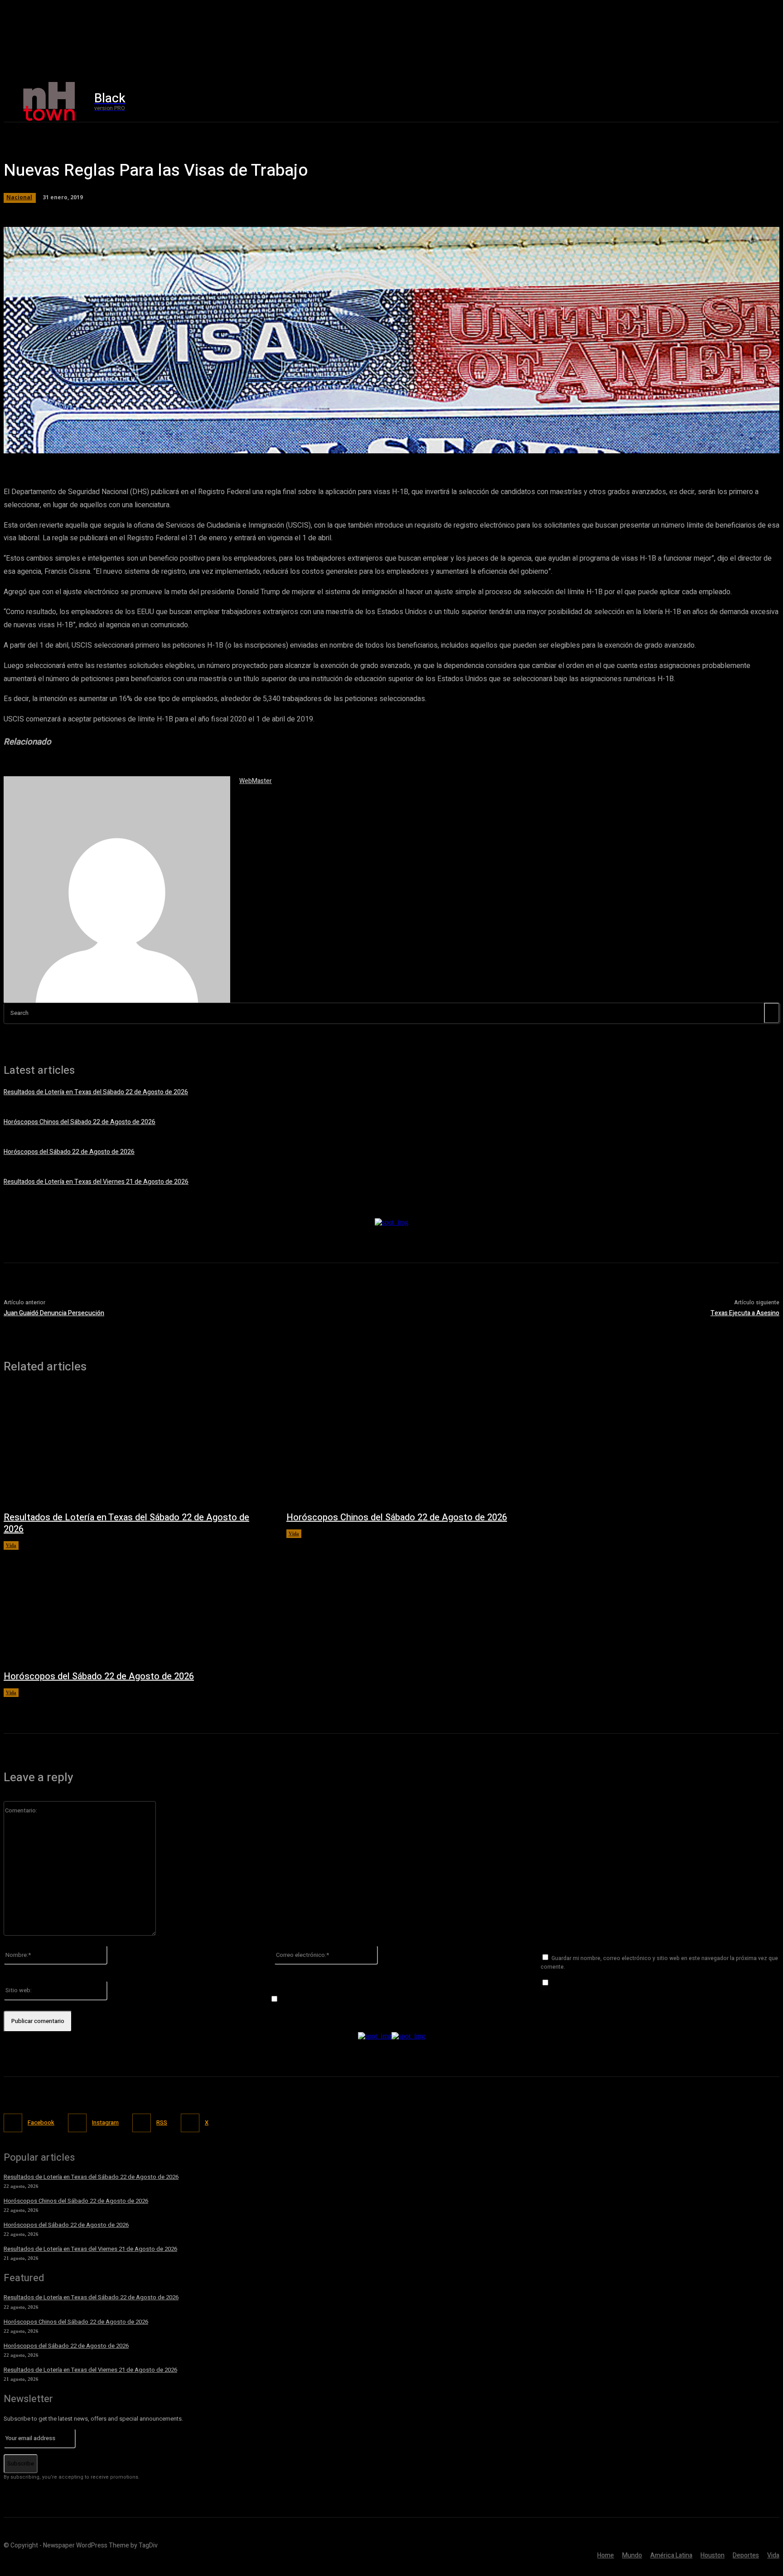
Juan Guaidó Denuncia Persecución (54, 1313)
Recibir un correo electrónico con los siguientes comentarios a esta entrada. (658, 1983)
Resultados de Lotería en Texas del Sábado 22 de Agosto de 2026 (96, 1092)
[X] (674, 102)
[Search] (772, 1013)
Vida (11, 1545)
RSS (162, 2122)
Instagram (105, 2122)
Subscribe (21, 2463)
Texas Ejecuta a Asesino (745, 1313)
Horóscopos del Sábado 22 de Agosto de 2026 (69, 1152)
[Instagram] (655, 102)
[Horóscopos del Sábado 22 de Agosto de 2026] (136, 1605)
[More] (264, 442)
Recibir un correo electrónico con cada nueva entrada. (357, 1999)
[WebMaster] (117, 889)
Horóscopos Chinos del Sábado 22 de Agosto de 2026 (80, 1122)
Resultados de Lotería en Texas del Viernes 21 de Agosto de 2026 (96, 1182)
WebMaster (256, 781)
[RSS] (142, 2123)
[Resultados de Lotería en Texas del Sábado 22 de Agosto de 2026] (136, 1447)
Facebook (41, 2122)
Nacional (19, 197)
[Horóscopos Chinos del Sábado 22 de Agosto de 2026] (419, 1447)
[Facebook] (636, 102)
